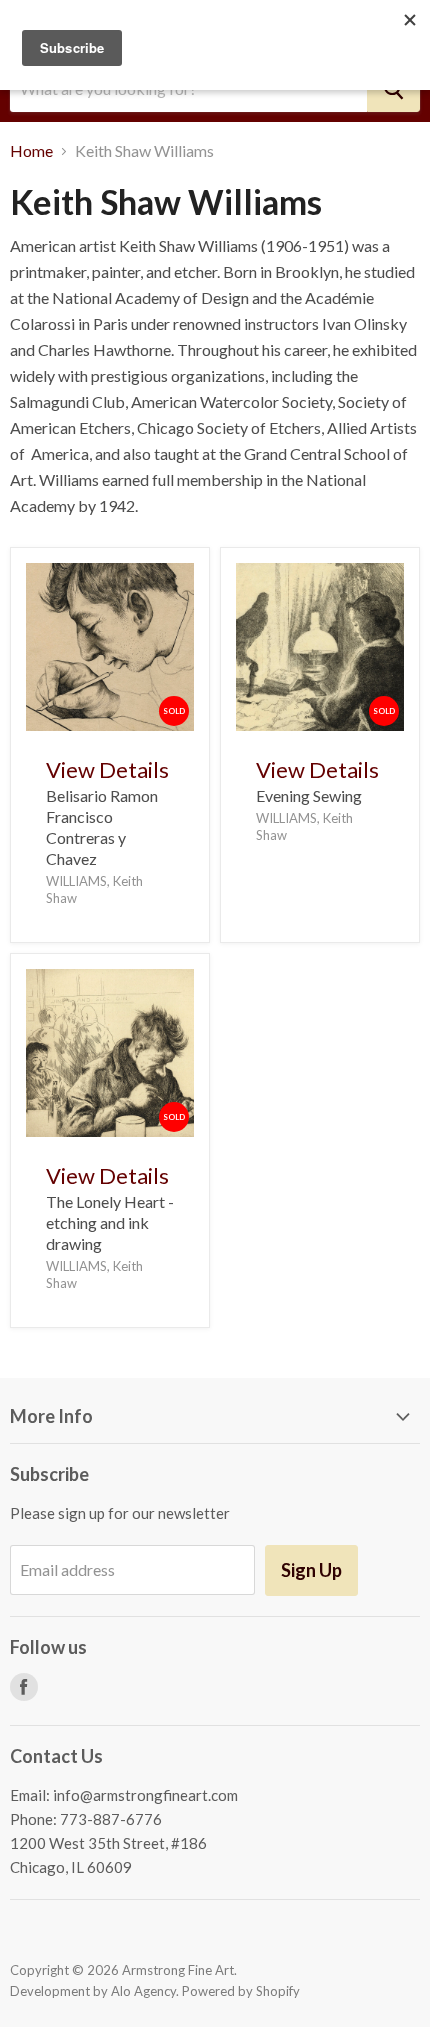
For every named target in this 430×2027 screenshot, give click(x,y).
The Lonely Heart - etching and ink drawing (110, 1222)
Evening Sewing (309, 795)
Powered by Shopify (241, 1991)
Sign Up (311, 1570)
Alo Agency (143, 1991)
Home (31, 151)
